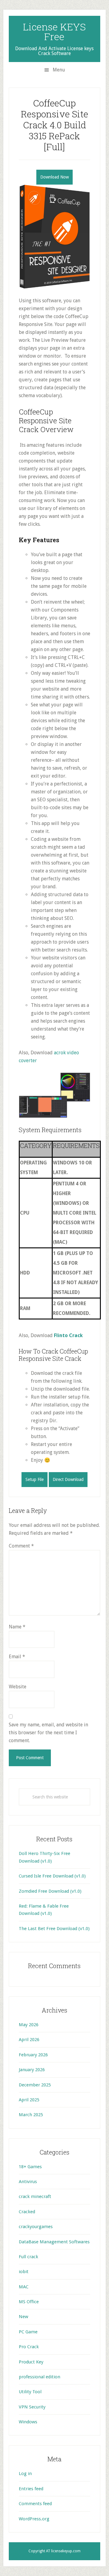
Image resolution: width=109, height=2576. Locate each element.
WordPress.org (34, 2519)
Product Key (31, 2362)
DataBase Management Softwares (54, 2242)
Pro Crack (29, 2347)
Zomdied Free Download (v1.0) (50, 1891)
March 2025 (31, 2115)
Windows (28, 2422)
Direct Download (68, 1479)
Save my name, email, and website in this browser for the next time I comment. (48, 1733)
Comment (21, 1546)
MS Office (29, 2302)
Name (17, 1627)
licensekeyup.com (66, 2551)
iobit (24, 2272)
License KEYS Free (54, 31)
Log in (25, 2474)
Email (17, 1657)
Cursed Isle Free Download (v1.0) (52, 1876)
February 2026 (33, 2055)
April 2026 (29, 2040)
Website (18, 1687)
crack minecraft (35, 2196)
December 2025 (35, 2085)
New (23, 2317)
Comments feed (35, 2504)
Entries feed (31, 2489)
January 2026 (32, 2070)
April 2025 (29, 2100)
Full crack (28, 2257)
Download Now (54, 177)
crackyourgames (36, 2227)
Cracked (27, 2212)
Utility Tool (30, 2392)
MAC (24, 2287)
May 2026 (29, 2025)
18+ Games (30, 2167)
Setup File (35, 1479)
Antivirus (28, 2182)
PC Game (28, 2332)
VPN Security (32, 2407)
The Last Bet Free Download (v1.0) (54, 1929)
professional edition (40, 2377)
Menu (59, 70)
